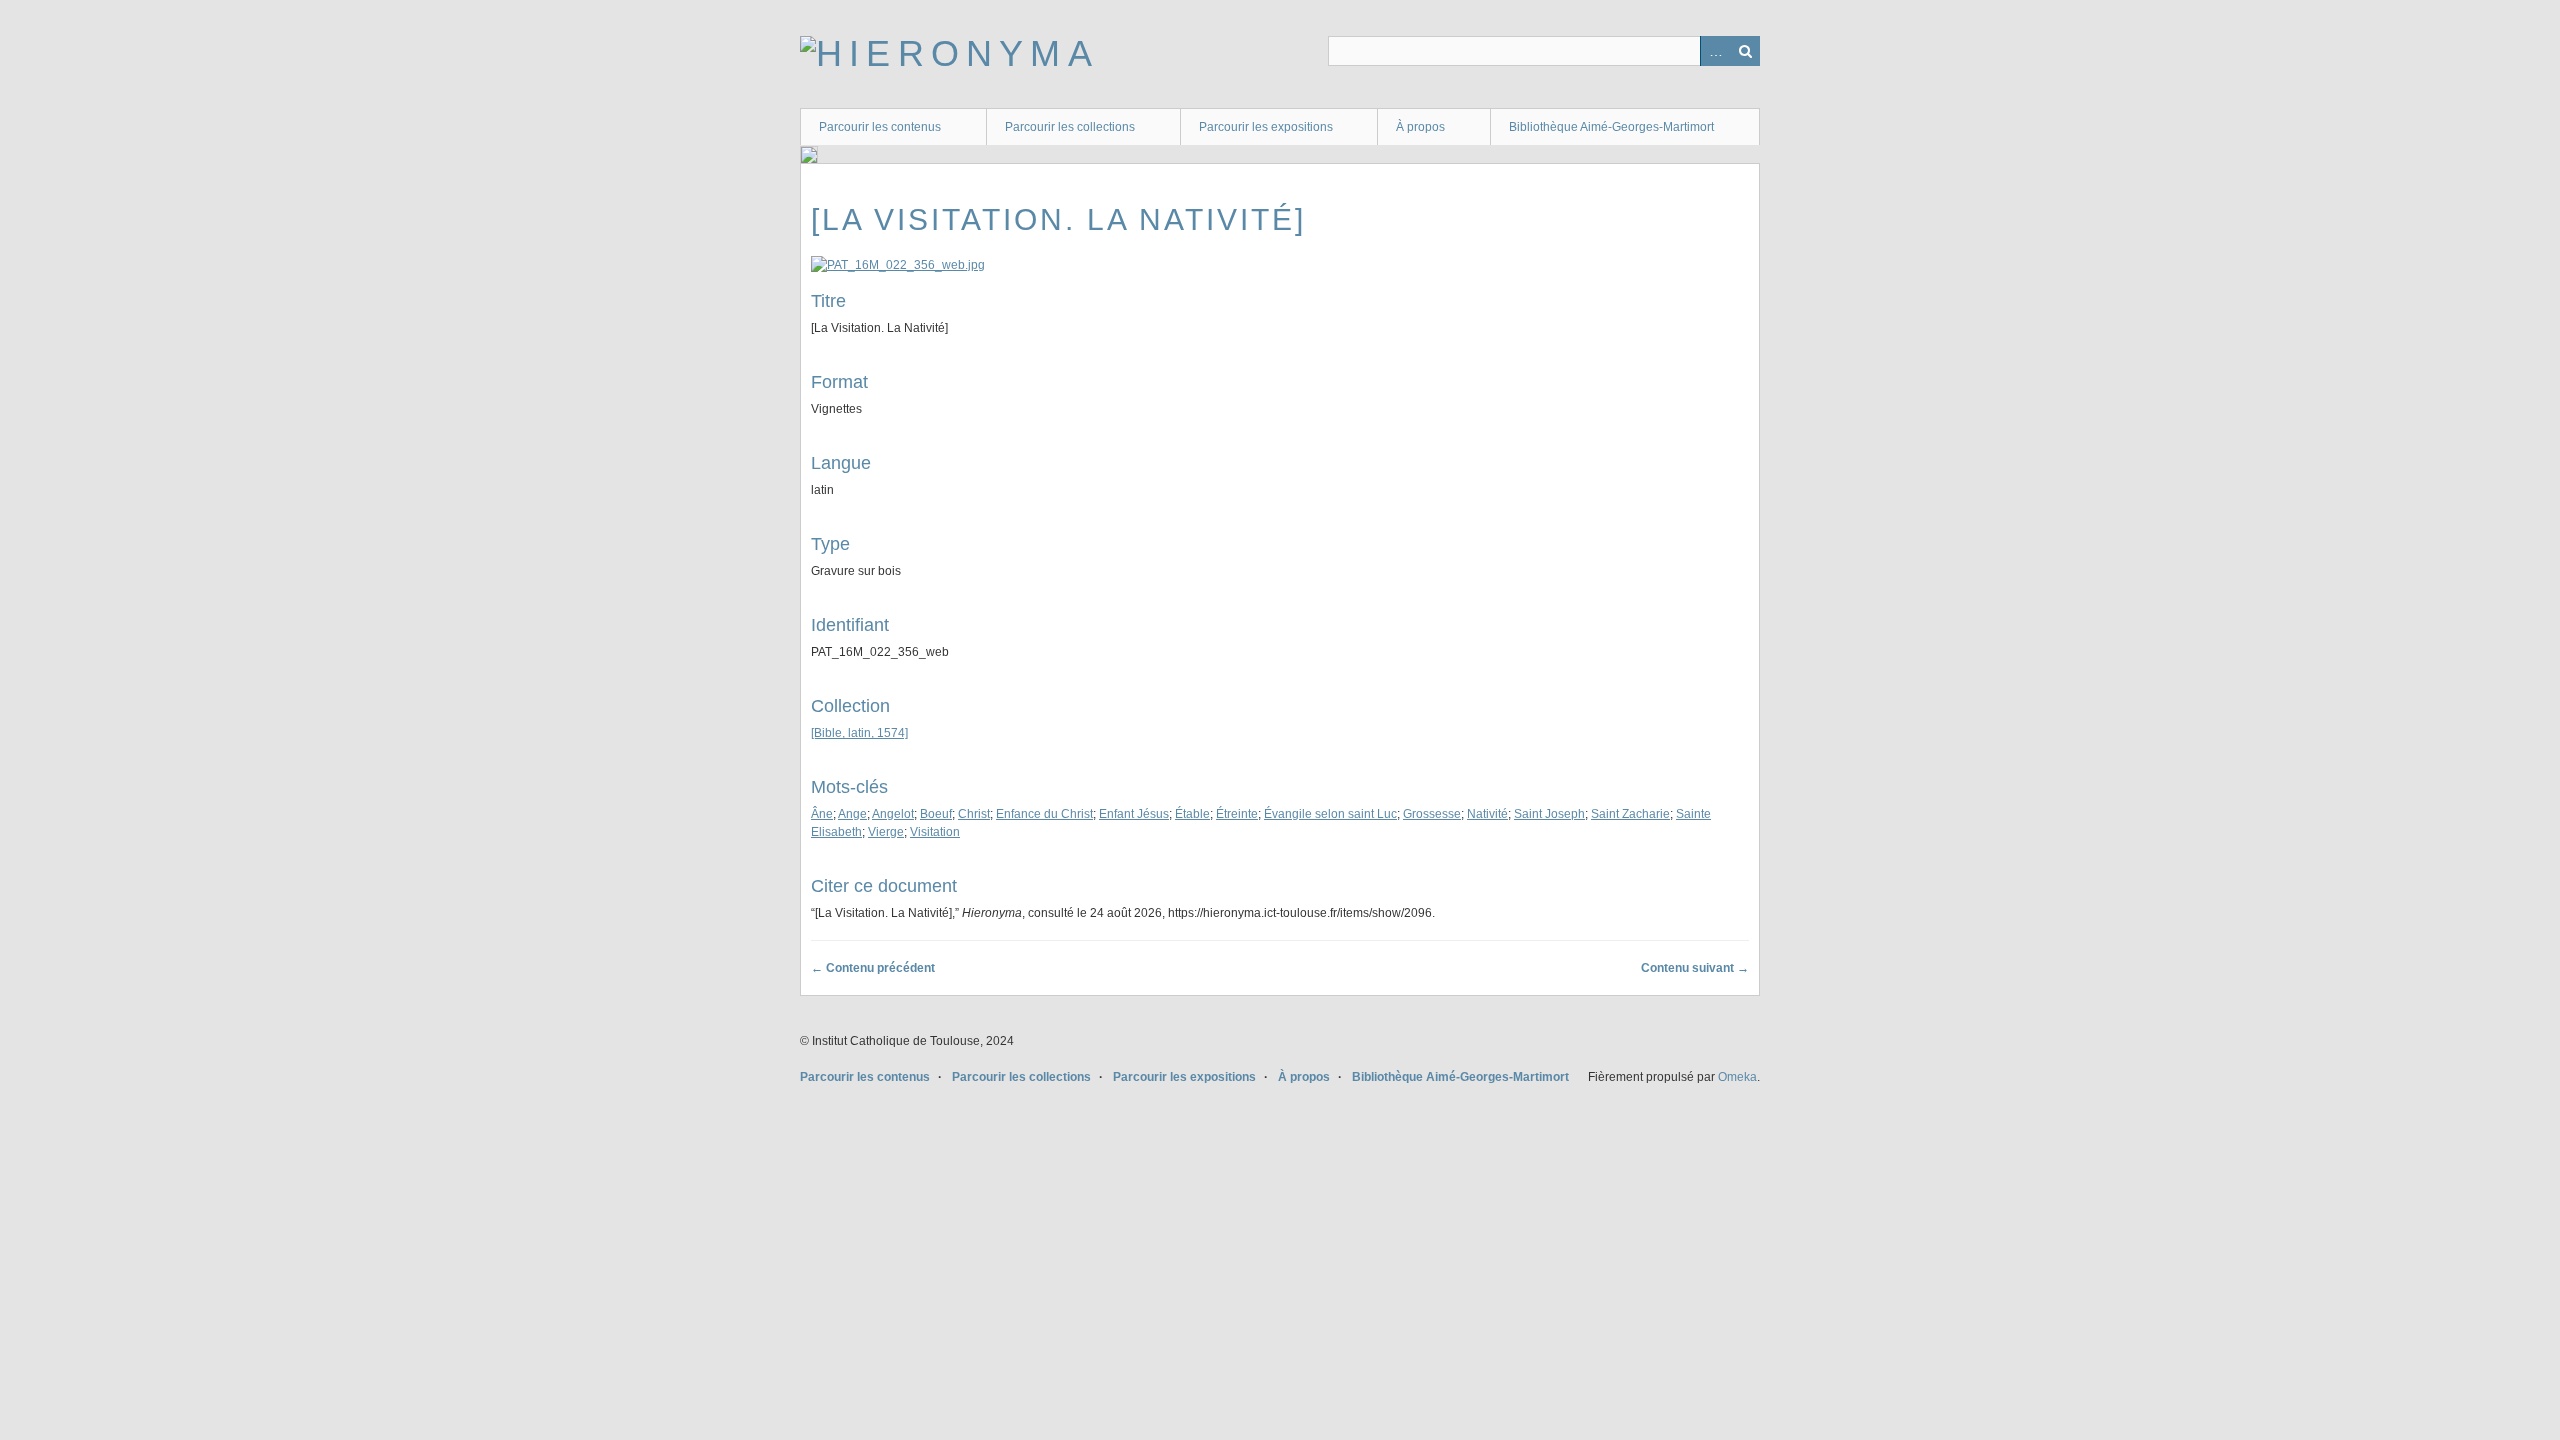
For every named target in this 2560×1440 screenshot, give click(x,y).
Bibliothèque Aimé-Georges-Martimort (1611, 127)
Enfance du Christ (1044, 814)
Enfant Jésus (1134, 814)
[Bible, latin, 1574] (859, 733)
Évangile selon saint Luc (1330, 814)
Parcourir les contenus (880, 127)
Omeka (1737, 1077)
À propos (1420, 127)
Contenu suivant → (1695, 968)
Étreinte (1237, 814)
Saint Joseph (1549, 814)
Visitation (935, 832)
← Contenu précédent (873, 968)
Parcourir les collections (1070, 127)
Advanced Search (1715, 51)
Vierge (886, 832)
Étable (1192, 814)
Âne (822, 814)
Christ (974, 814)
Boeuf (936, 814)
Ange (852, 814)
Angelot (893, 814)
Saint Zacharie (1630, 814)
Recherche (1745, 51)
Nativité (1487, 814)
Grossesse (1432, 814)
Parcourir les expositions (1266, 127)
